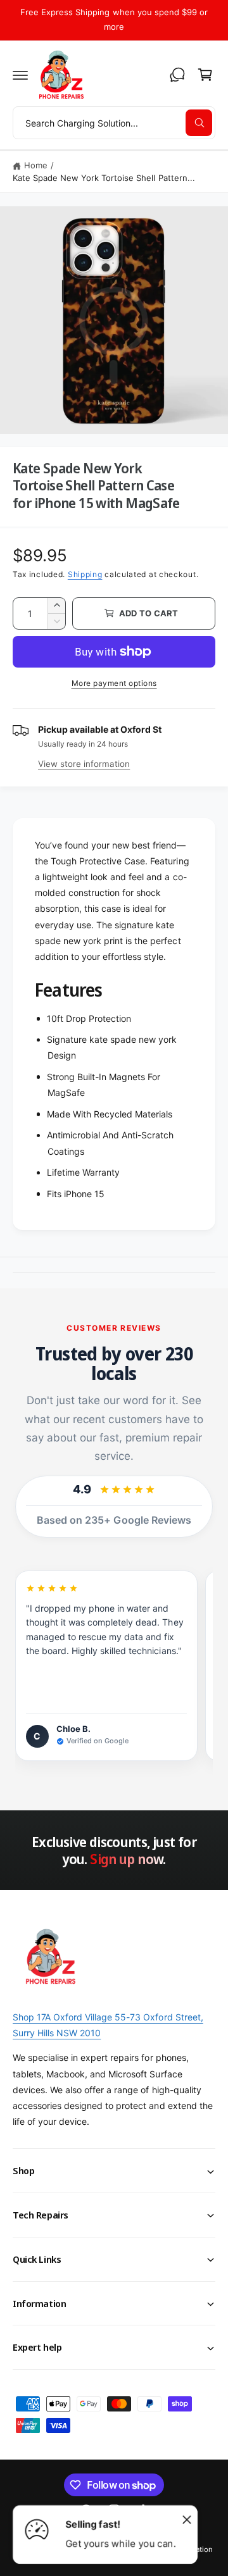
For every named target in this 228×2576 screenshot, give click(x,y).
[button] (20, 75)
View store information (84, 764)
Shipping (85, 574)
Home (36, 165)
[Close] (187, 2519)
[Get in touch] (177, 75)
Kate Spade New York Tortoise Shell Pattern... (104, 178)
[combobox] (114, 123)
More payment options (114, 683)
